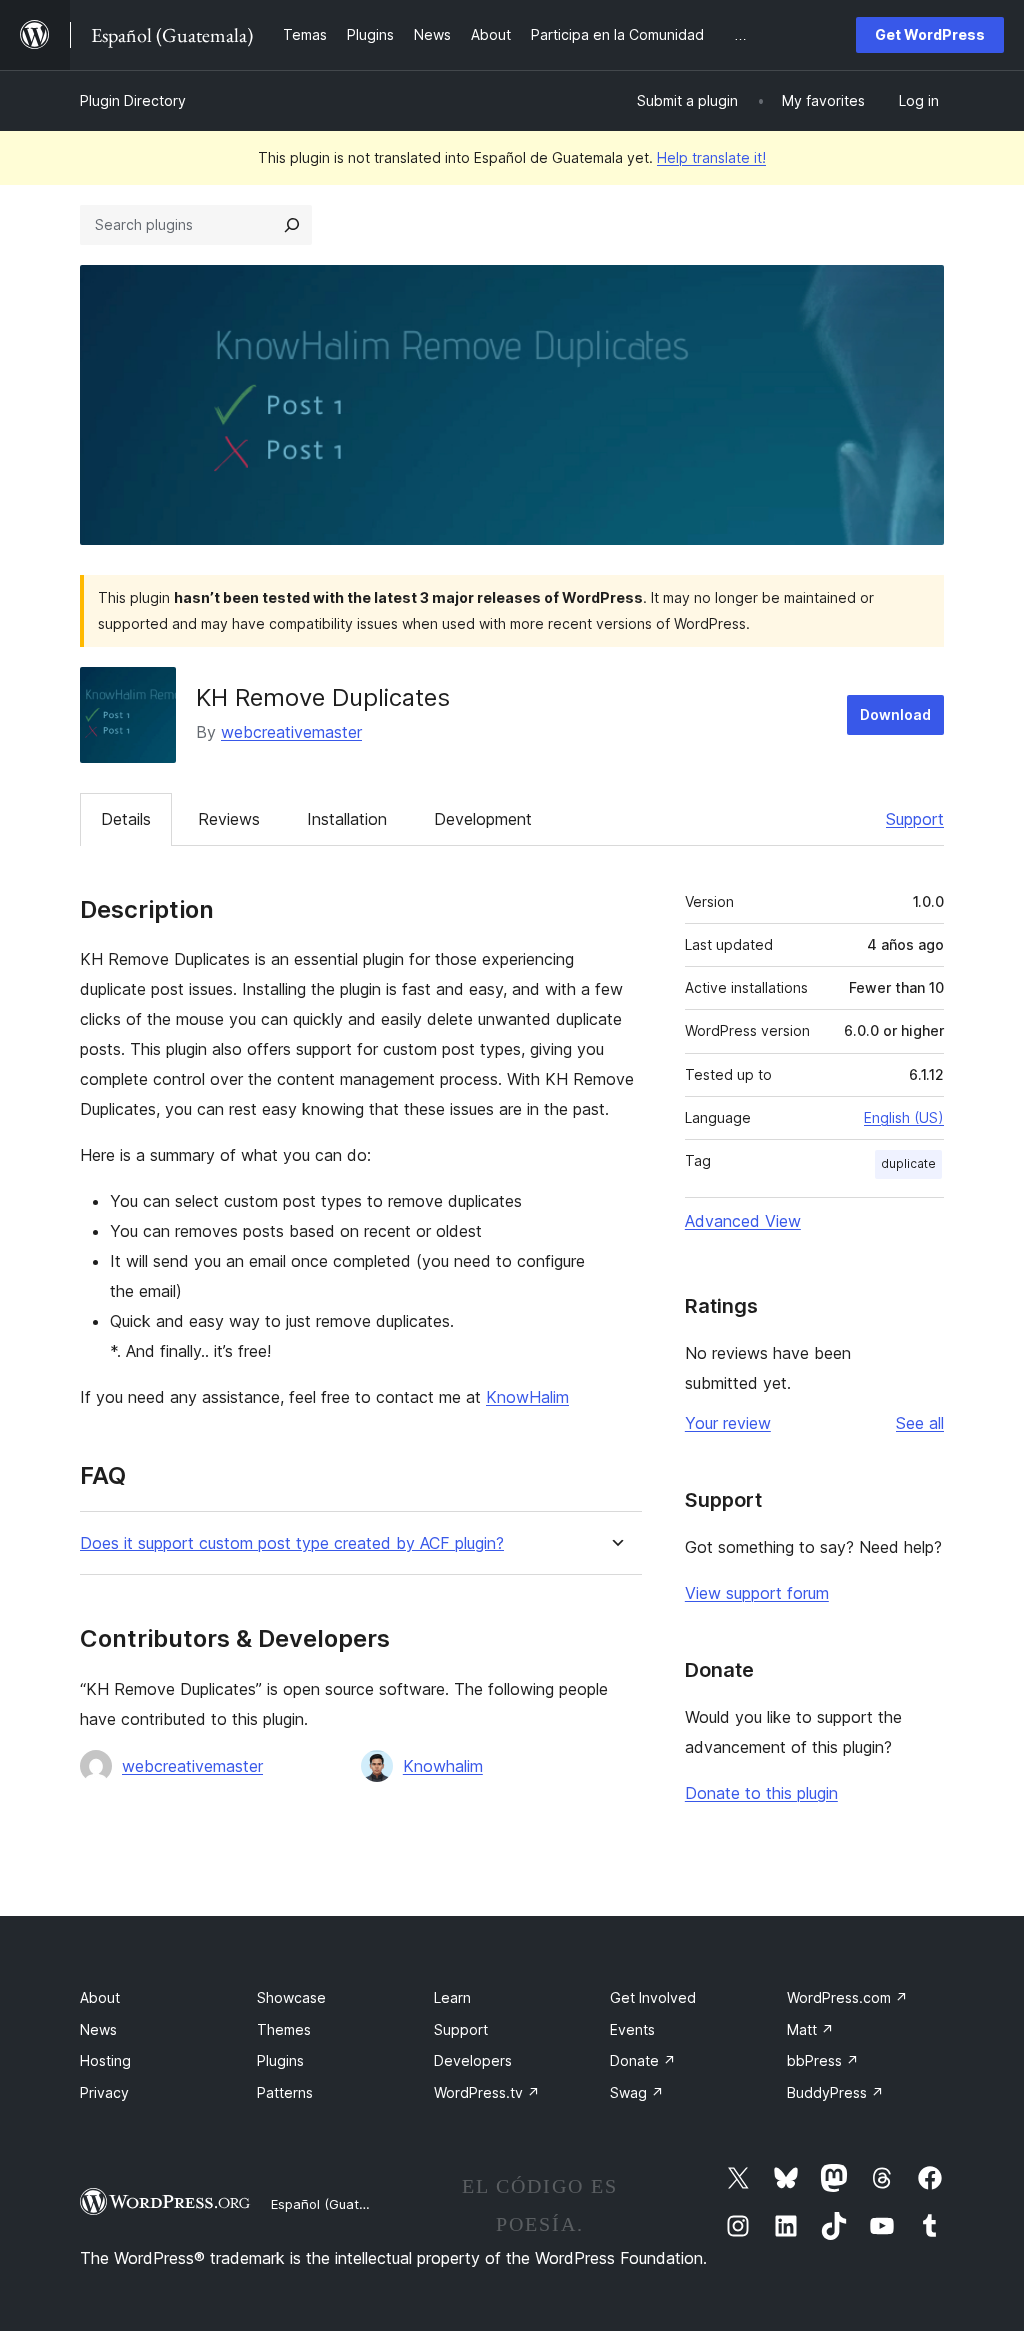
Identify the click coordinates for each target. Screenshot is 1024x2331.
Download (895, 714)
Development (483, 819)
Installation (347, 819)
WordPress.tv (487, 2092)
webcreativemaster (291, 732)
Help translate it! (711, 157)
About (100, 1997)
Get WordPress (930, 34)
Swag (637, 2092)
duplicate (908, 1163)
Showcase (291, 1997)
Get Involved (653, 1997)
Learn (452, 1997)
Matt (810, 2029)
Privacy (104, 2092)
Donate (643, 2060)
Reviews (229, 819)
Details (126, 819)
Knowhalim (443, 1766)
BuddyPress (835, 2092)
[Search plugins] (292, 225)
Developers (473, 2060)
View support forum (757, 1593)
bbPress (823, 2060)
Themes (284, 2029)
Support (915, 819)
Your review (728, 1423)
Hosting (105, 2060)
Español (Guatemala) (336, 2204)
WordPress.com (847, 1997)
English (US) (904, 1117)
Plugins (280, 2060)
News (98, 2029)
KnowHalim (527, 1397)
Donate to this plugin (761, 1793)
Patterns (285, 2092)
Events (632, 2029)
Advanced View (743, 1221)
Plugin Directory (133, 100)
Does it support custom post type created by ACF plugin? (292, 1543)
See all (920, 1423)
